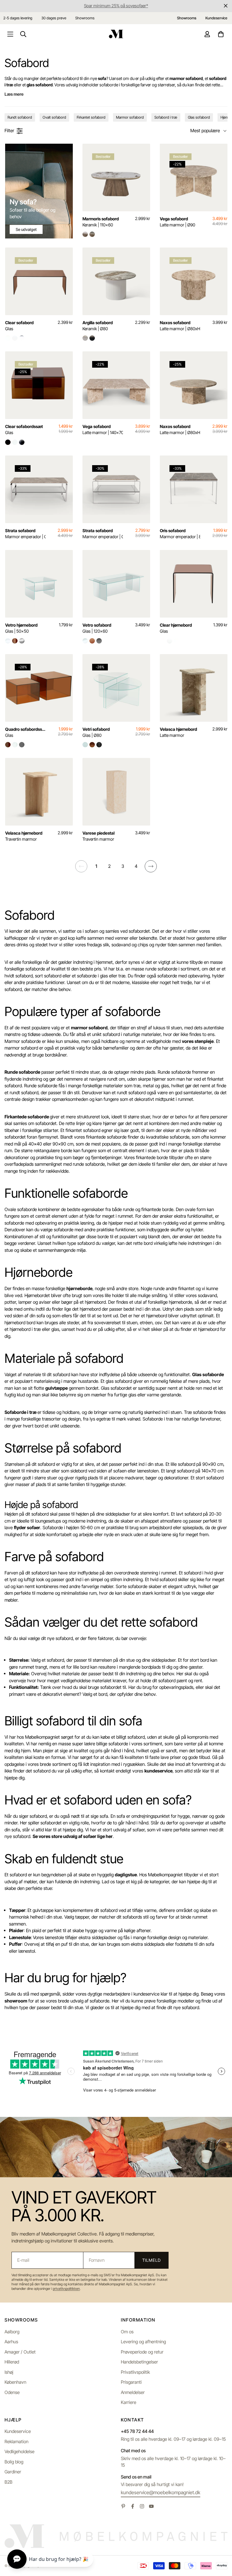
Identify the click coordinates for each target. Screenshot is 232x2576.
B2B (8, 2482)
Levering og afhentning (143, 2342)
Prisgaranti (131, 2382)
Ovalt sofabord (54, 117)
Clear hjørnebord (176, 628)
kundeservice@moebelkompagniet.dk (161, 2492)
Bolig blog (14, 2462)
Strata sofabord (25, 534)
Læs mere (14, 94)
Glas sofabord (199, 117)
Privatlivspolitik (135, 2372)
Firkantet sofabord (91, 117)
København (15, 2382)
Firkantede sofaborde (27, 1117)
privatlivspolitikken (66, 2289)
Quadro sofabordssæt (25, 732)
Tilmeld (151, 2260)
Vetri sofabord (96, 732)
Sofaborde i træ (21, 1412)
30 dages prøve (54, 18)
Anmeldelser (133, 2392)
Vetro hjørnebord (21, 628)
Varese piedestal (98, 836)
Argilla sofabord (98, 326)
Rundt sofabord (20, 117)
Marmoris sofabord (101, 222)
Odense (12, 2392)
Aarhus (11, 2342)
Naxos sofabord (180, 326)
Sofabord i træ (166, 117)
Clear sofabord (19, 326)
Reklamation (16, 2442)
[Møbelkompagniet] (116, 34)
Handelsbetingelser (139, 2362)
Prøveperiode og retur (142, 2352)
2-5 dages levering (18, 18)
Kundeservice (18, 2431)
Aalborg (12, 2332)
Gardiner (13, 2472)
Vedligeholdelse (19, 2451)
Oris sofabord (180, 534)
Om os (127, 2332)
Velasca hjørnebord (178, 732)
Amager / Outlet (20, 2352)
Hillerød (12, 2362)
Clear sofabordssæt (24, 429)
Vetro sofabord (97, 628)
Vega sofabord (177, 222)
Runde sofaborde (22, 1072)
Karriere (129, 2402)
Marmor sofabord (130, 117)
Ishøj (9, 2372)
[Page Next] (151, 866)
